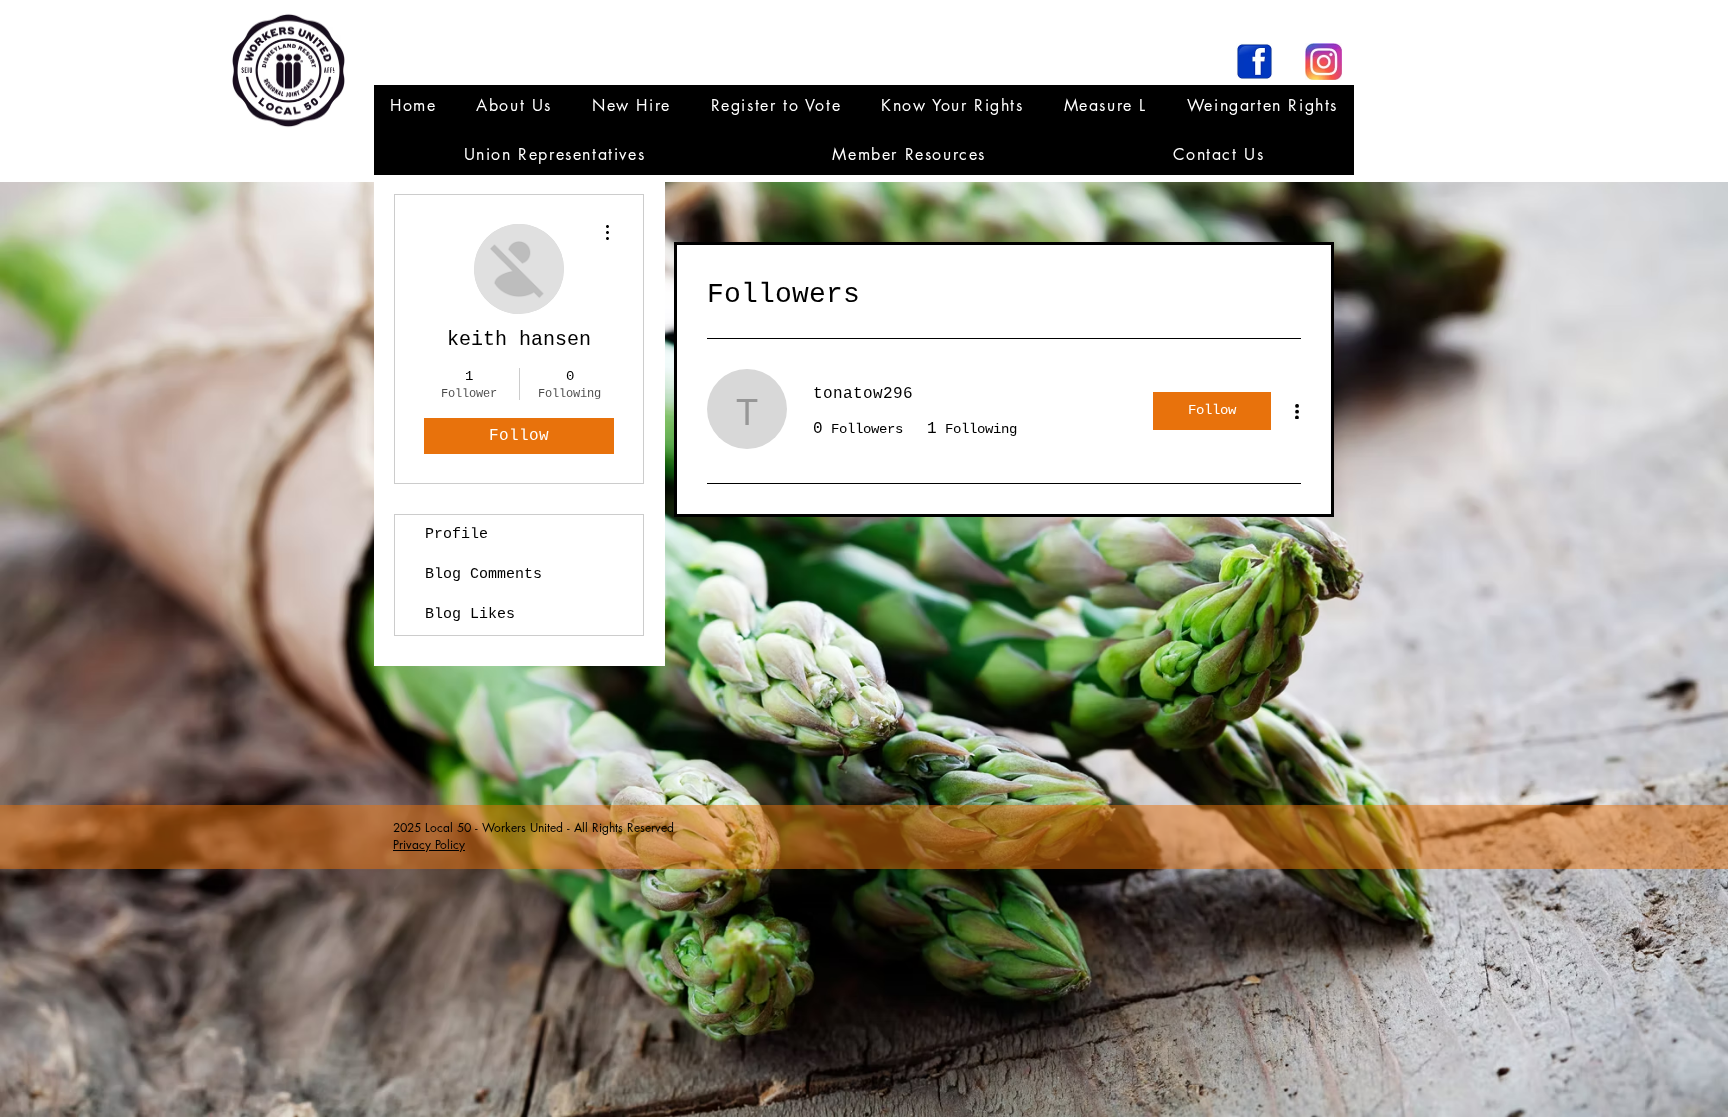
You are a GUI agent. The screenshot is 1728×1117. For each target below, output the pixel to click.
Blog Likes (470, 614)
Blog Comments (483, 574)
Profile (456, 534)
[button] (554, 154)
